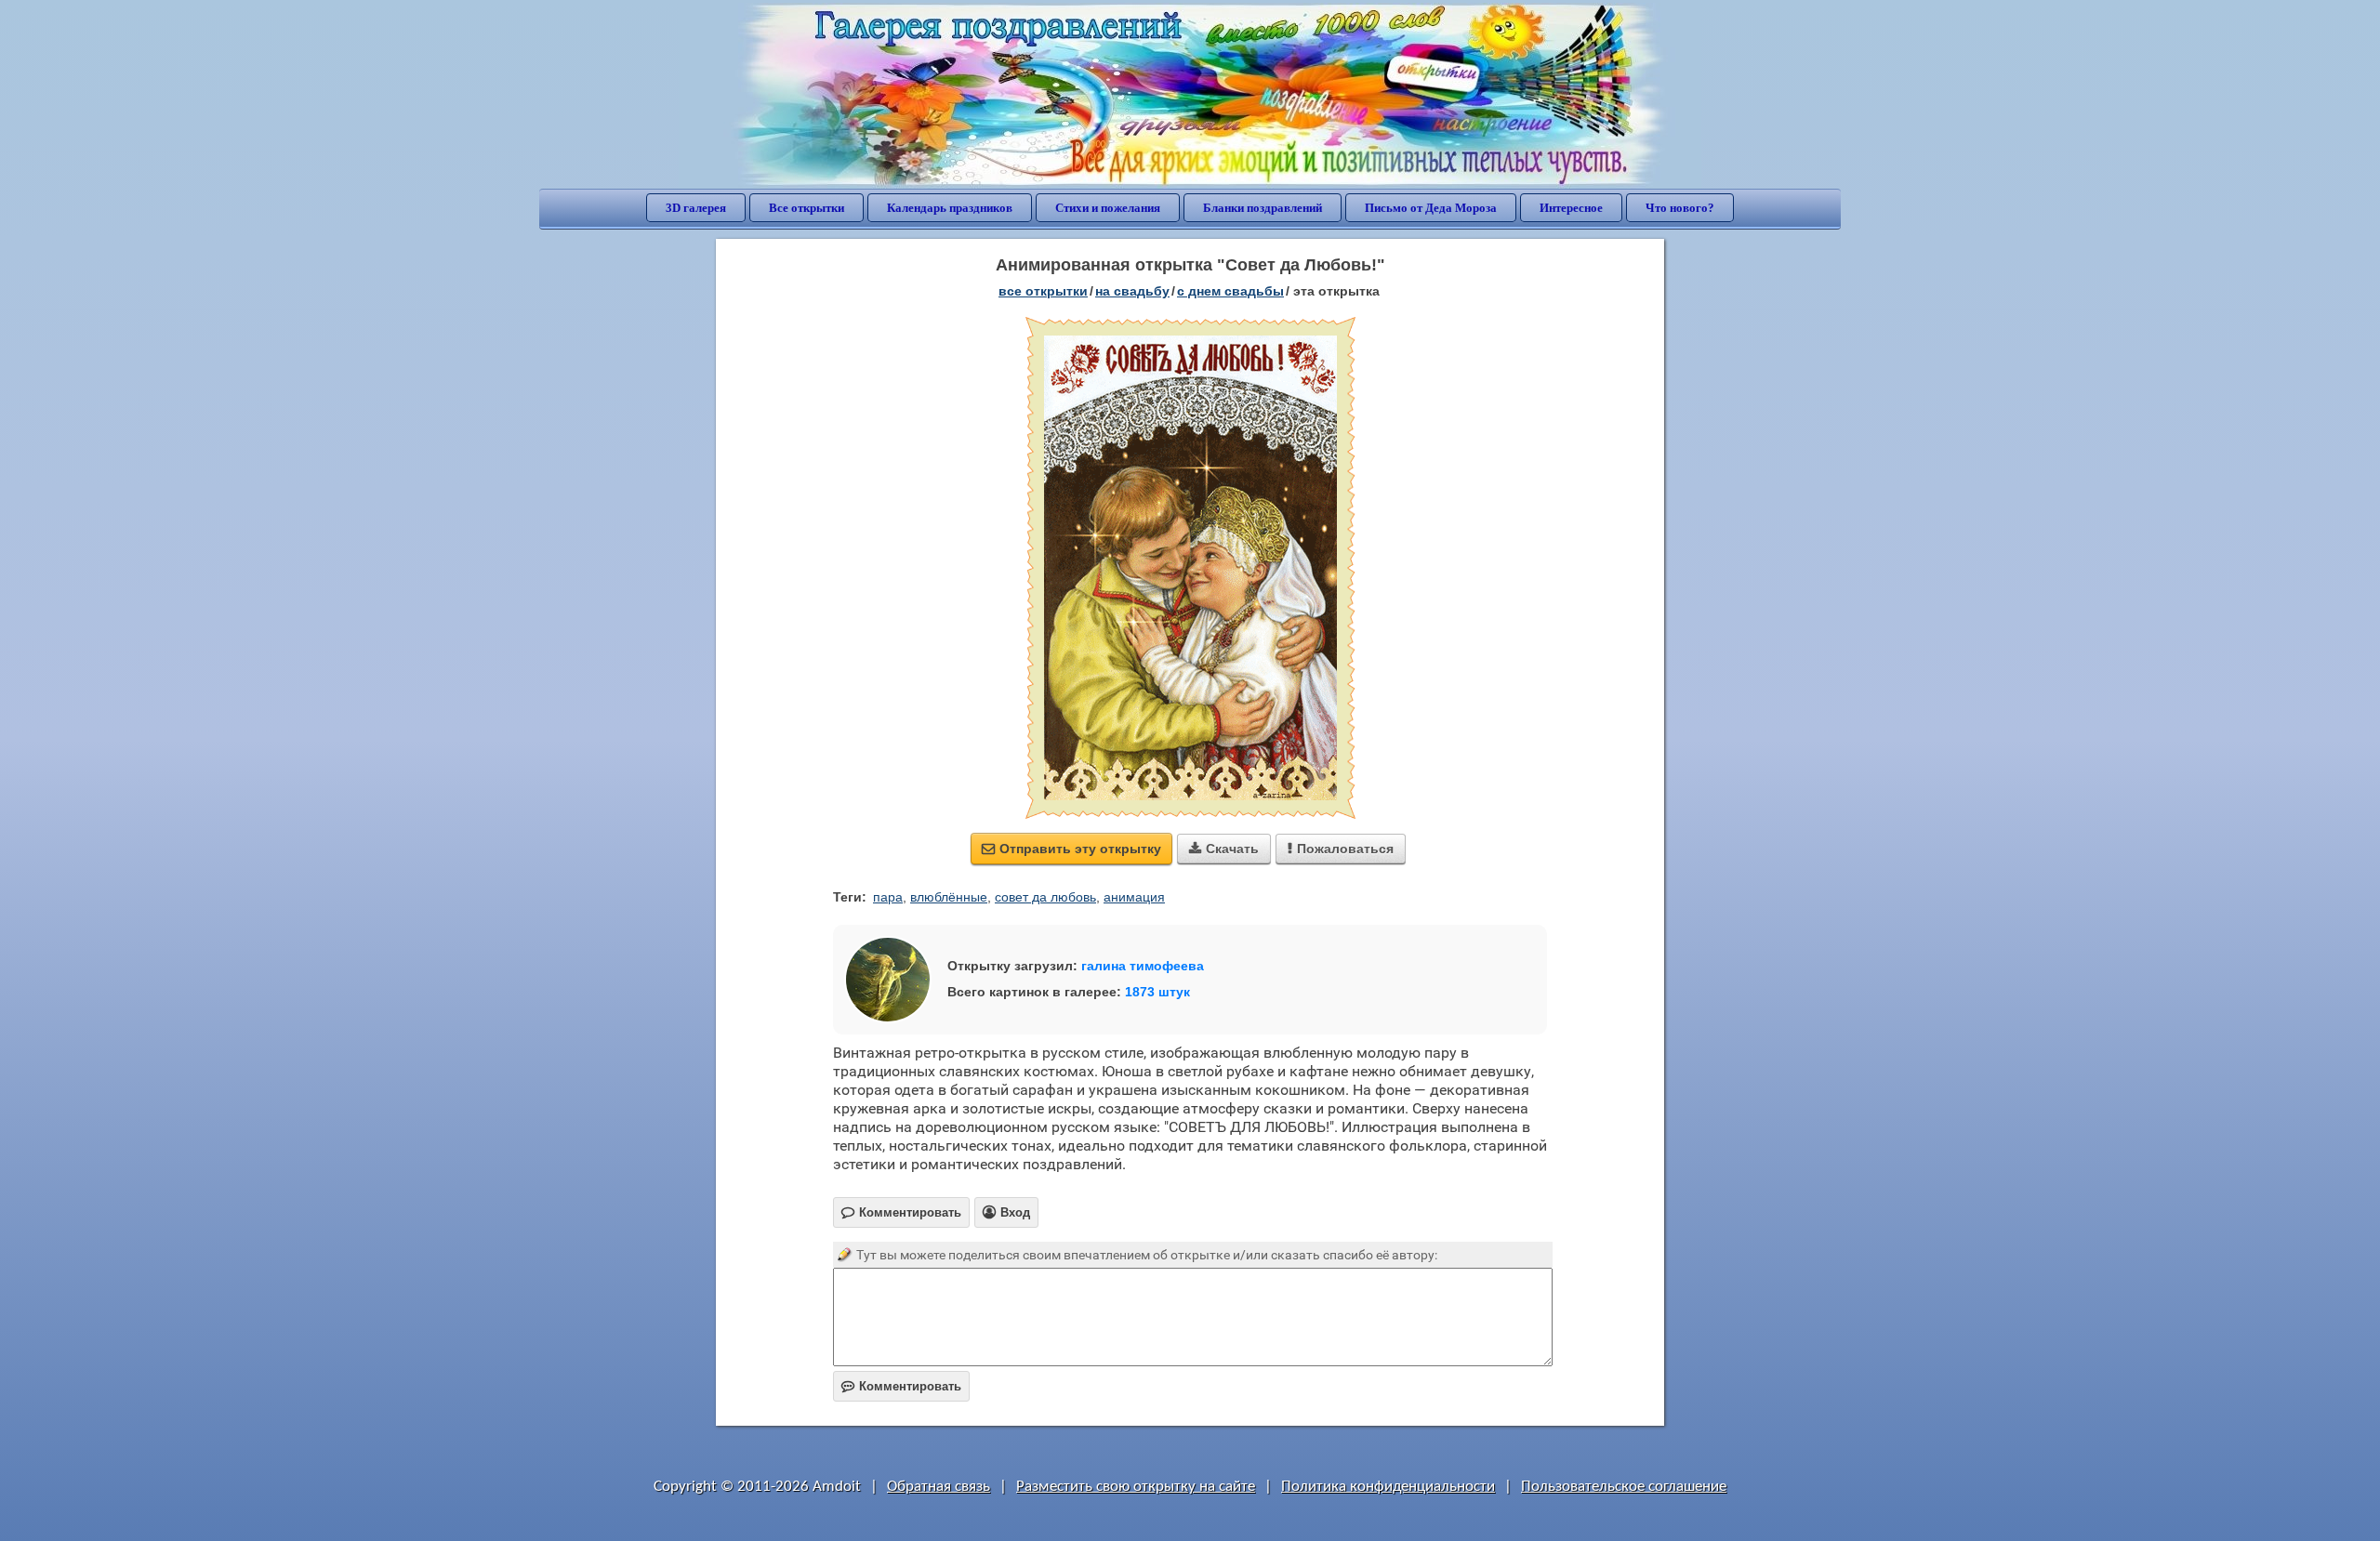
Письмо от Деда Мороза (1431, 208)
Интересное (1571, 208)
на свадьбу (1132, 291)
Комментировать (901, 1386)
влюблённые (949, 897)
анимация (1134, 897)
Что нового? (1680, 208)
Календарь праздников (950, 208)
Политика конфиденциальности (1388, 1487)
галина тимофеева (1143, 966)
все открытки (1043, 291)
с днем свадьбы (1230, 291)
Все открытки (807, 208)
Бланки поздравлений (1263, 208)
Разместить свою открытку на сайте (1136, 1487)
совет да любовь (1045, 897)
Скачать (1224, 849)
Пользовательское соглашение (1624, 1487)
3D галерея (696, 208)
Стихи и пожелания (1108, 208)
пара (888, 897)
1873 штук (1157, 992)
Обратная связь (939, 1487)
